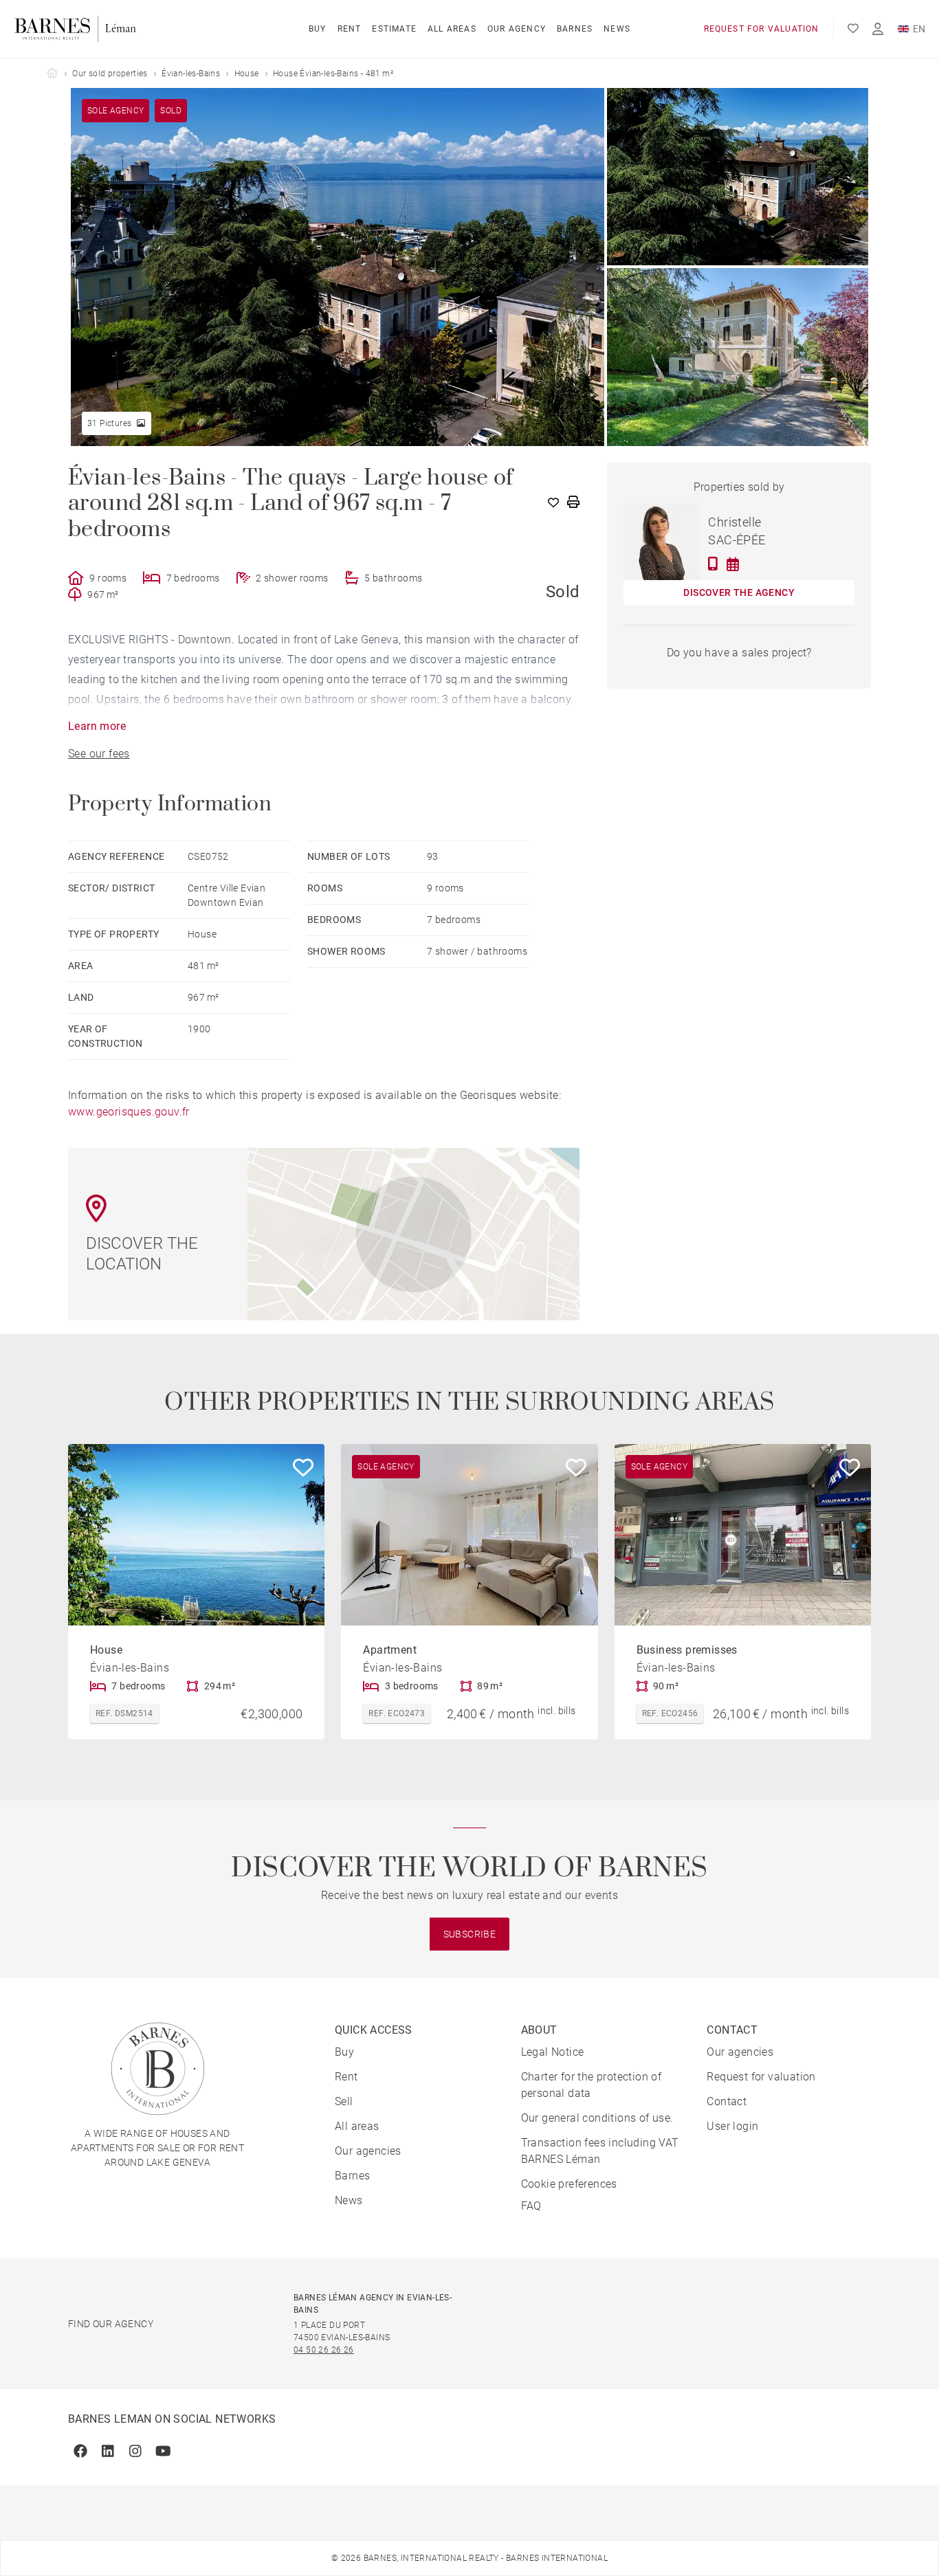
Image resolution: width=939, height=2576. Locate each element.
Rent (350, 29)
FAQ (531, 2206)
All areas (452, 29)
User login (732, 2126)
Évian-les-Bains (191, 74)
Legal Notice (553, 2052)
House (247, 74)
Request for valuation (762, 29)
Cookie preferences (569, 2184)
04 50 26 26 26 (324, 2350)
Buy (318, 29)
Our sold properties (110, 74)
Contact (727, 2101)
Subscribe (470, 1934)
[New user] (878, 29)
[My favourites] (853, 29)
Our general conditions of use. (597, 2118)
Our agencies (368, 2151)
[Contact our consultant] (713, 564)
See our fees (99, 754)
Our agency (517, 29)
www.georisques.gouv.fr (129, 1112)
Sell (344, 2101)
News (617, 29)
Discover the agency (739, 592)
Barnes (575, 29)
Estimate (394, 29)
